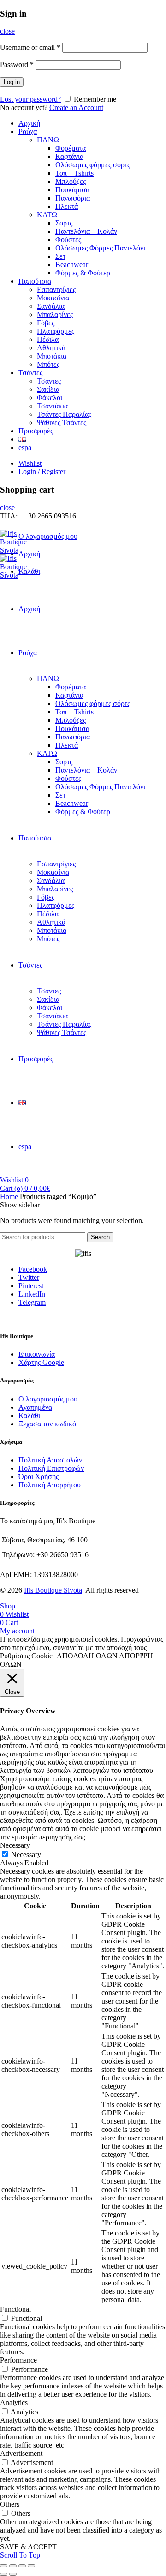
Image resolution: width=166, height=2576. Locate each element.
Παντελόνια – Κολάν (86, 231)
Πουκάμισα (72, 190)
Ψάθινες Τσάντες (62, 423)
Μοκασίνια (53, 298)
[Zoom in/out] (31, 2566)
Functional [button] (15, 2309)
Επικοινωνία (37, 1354)
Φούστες (68, 240)
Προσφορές (36, 431)
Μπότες (48, 364)
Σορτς (64, 223)
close (7, 31)
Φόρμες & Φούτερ (83, 273)
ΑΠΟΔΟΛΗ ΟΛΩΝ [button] (87, 1656)
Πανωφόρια (73, 198)
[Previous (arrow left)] (4, 2574)
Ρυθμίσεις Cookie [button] (26, 1656)
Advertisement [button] (21, 2453)
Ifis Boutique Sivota (53, 1590)
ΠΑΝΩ (48, 140)
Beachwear (72, 265)
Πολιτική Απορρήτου (50, 1485)
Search (100, 1237)
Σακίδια (48, 389)
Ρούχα (28, 131)
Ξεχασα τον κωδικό (47, 1424)
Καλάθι (29, 1416)
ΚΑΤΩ (47, 215)
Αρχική (29, 123)
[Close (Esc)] (4, 2566)
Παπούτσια (35, 281)
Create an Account (76, 107)
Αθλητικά (51, 348)
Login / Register (42, 472)
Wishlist (30, 463)
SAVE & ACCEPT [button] (28, 2547)
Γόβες (46, 323)
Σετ (60, 256)
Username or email (30, 47)
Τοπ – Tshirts (74, 173)
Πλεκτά (67, 206)
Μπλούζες (71, 181)
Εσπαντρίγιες (56, 289)
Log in (12, 82)
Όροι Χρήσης (39, 1477)
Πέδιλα (48, 339)
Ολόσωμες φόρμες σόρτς (93, 165)
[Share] (13, 2566)
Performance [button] (18, 2360)
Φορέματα (71, 148)
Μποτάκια (52, 356)
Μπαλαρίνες (55, 314)
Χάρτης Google (41, 1362)
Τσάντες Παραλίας (64, 414)
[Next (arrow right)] (13, 2574)
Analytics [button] (14, 2402)
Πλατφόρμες (56, 331)
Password (17, 64)
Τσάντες (30, 373)
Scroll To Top (20, 2555)
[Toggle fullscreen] (22, 2566)
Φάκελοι (50, 398)
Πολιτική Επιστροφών (51, 1468)
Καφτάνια (69, 156)
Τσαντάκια (52, 406)
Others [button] (10, 2504)
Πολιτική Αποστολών (50, 1460)
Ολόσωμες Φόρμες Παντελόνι (100, 248)
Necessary (26, 1854)
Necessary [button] (15, 1845)
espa (25, 448)
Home (9, 1197)
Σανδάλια (51, 306)
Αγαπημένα (35, 1407)
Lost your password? (30, 99)
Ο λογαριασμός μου (48, 536)
